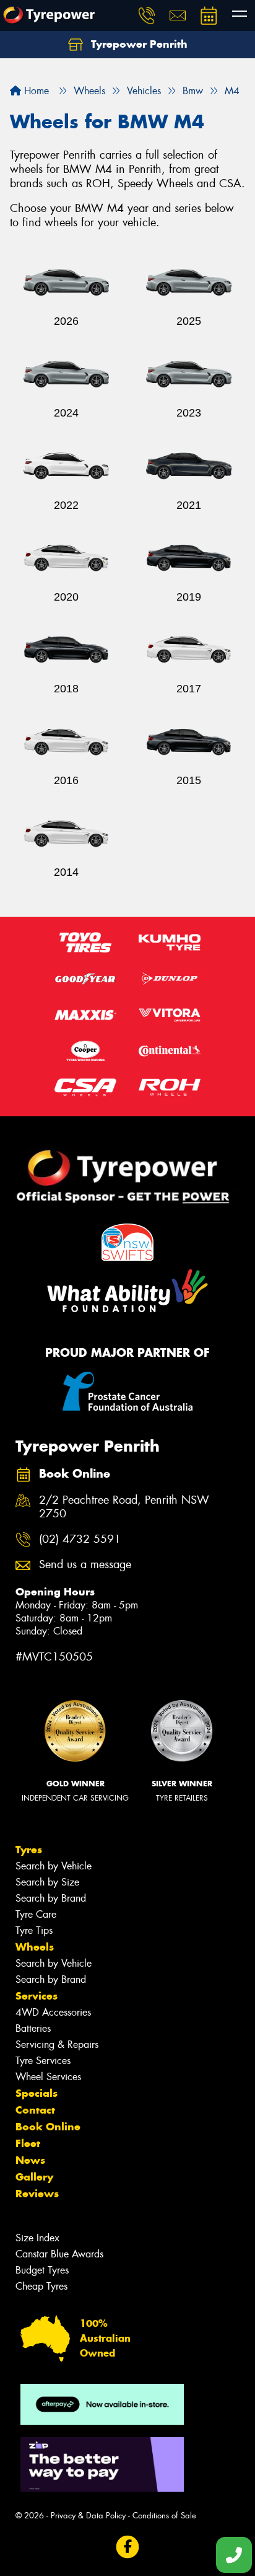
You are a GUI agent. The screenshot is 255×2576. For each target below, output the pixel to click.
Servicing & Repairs (57, 2044)
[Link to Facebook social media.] (128, 2547)
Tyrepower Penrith (138, 44)
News (30, 2160)
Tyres (29, 1850)
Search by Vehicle (54, 1866)
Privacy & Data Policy (88, 2516)
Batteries (33, 2028)
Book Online (48, 2127)
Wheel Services (48, 2077)
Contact (35, 2110)
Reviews (37, 2194)
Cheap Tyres (41, 2286)
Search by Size (47, 1882)
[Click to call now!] (147, 15)
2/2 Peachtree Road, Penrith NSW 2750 (124, 1507)
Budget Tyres (42, 2270)
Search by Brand (51, 1898)
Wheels (35, 1947)
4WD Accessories (53, 2012)
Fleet (28, 2143)
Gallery (34, 2177)
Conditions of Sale (164, 2516)
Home (35, 91)
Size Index (37, 2238)
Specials (37, 2093)
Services (37, 1996)
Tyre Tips (34, 1930)
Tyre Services (43, 2061)
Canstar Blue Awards (59, 2254)
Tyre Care (36, 1914)
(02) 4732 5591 (80, 1539)
